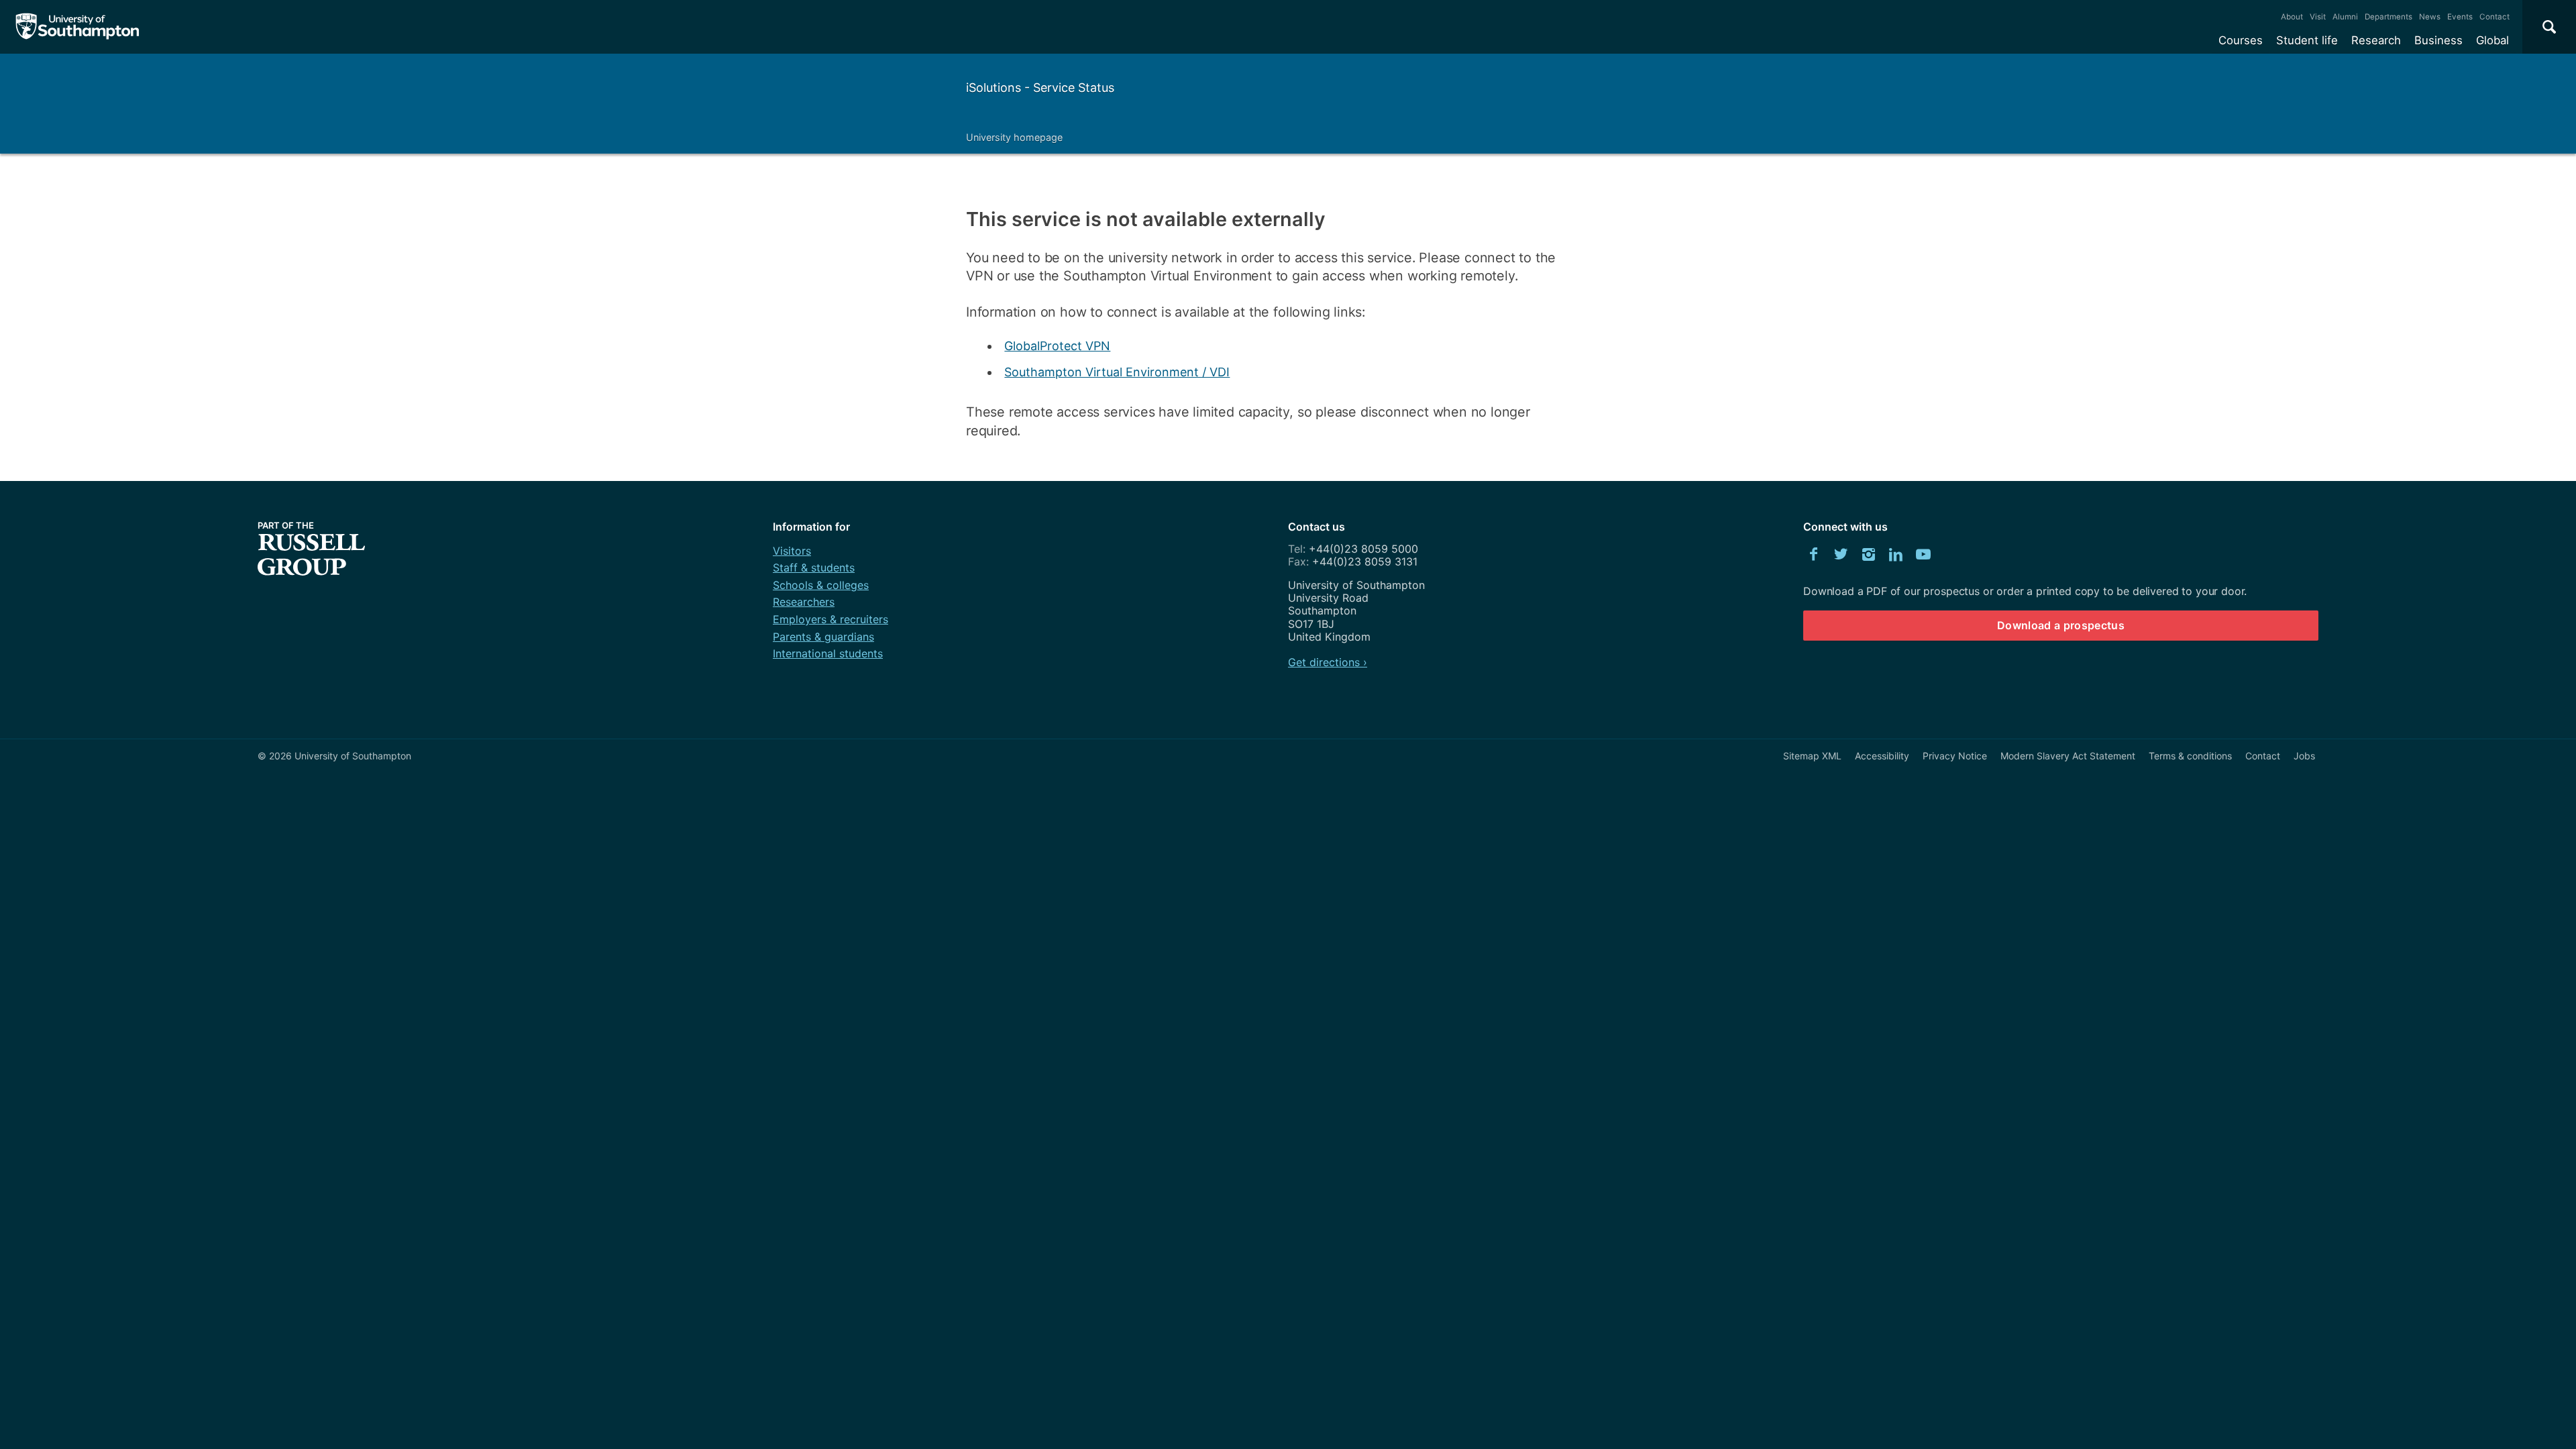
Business (2438, 40)
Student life (2307, 40)
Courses (2241, 40)
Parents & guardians (823, 637)
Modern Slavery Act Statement (2068, 756)
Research (2376, 40)
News (2430, 17)
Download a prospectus (2061, 625)
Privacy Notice (1955, 756)
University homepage (1014, 137)
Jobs (2304, 756)
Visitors (792, 551)
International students (828, 653)
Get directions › (1328, 662)
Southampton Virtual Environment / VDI (1117, 372)
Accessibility (1882, 756)
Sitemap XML (1812, 756)
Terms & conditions (2190, 756)
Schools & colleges (821, 585)
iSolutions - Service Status (1040, 88)
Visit (2318, 17)
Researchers (804, 602)
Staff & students (814, 568)
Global (2492, 40)
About (2292, 17)
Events (2460, 17)
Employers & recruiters (830, 619)
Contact (2494, 17)
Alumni (2345, 17)
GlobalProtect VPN (1057, 346)
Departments (2389, 17)
